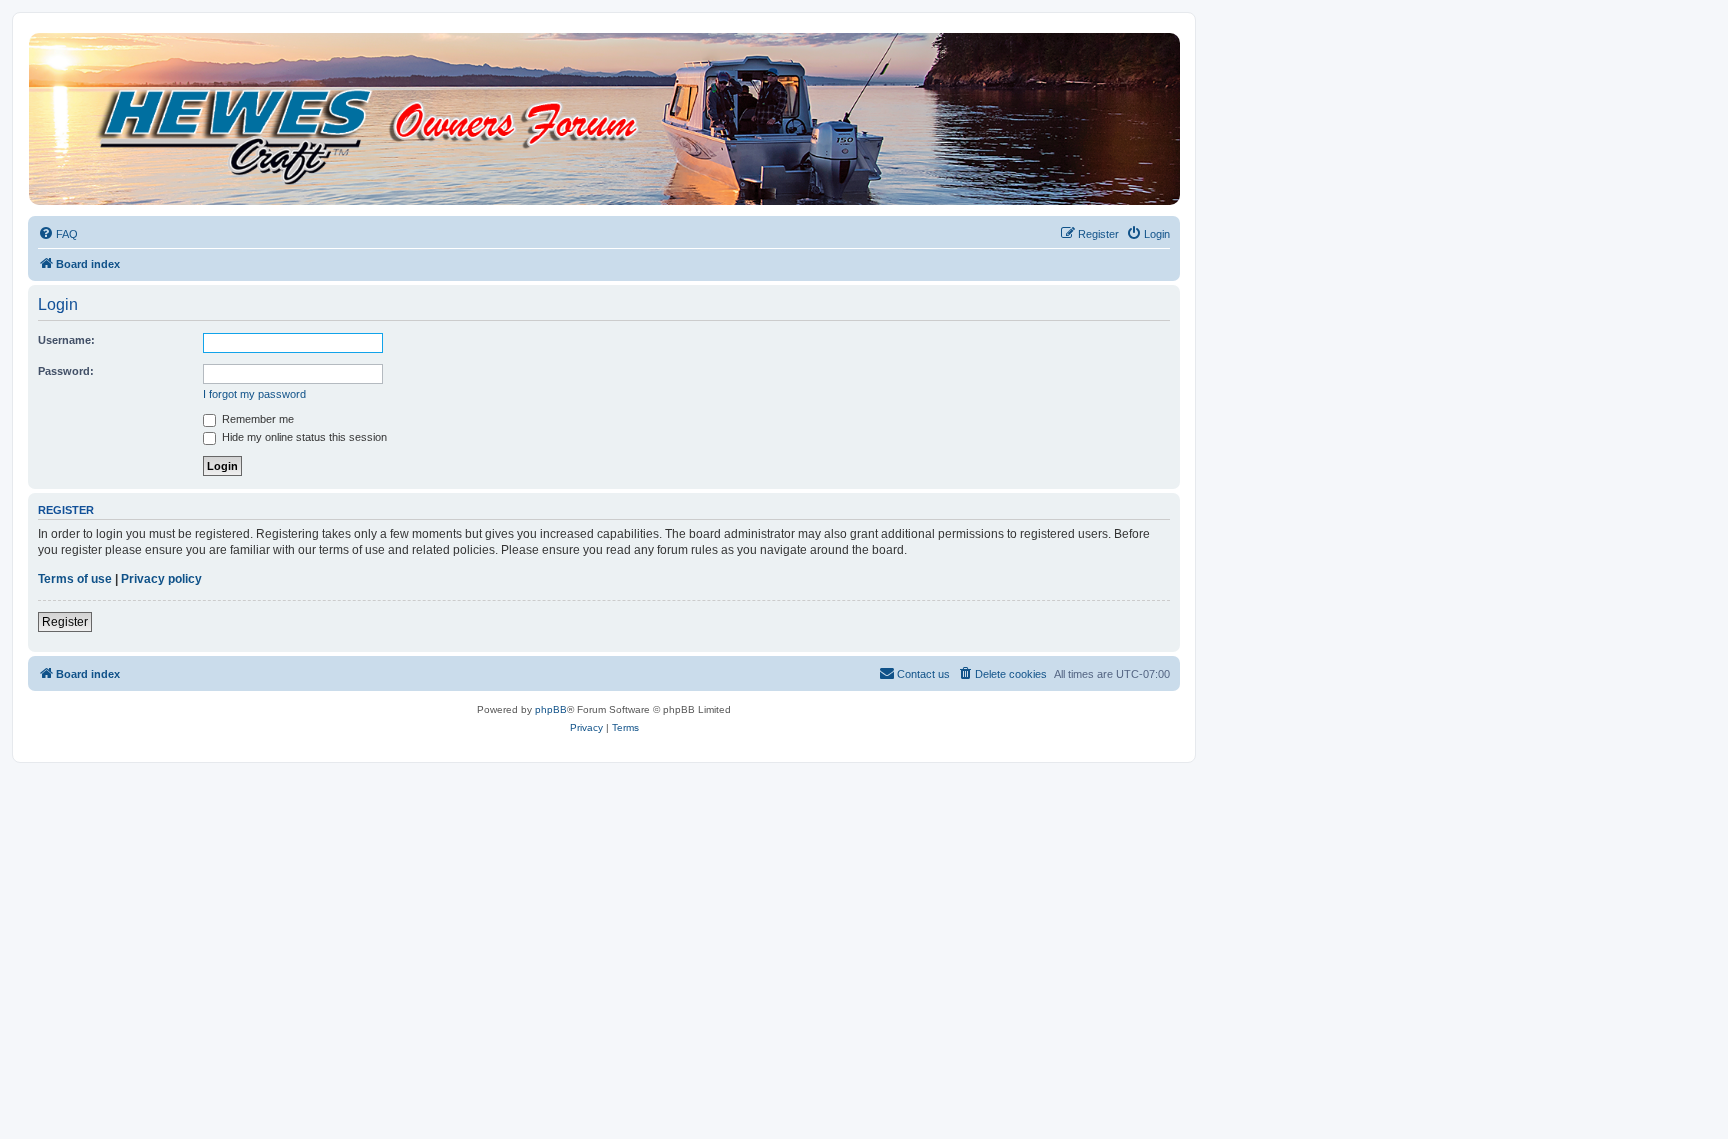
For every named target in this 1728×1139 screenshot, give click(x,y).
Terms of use (75, 579)
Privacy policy (161, 579)
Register (65, 622)
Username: (66, 340)
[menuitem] (58, 234)
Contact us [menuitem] (923, 674)
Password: (66, 371)
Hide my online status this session (303, 437)
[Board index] (603, 119)
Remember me (256, 419)
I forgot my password (254, 394)
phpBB (551, 709)
